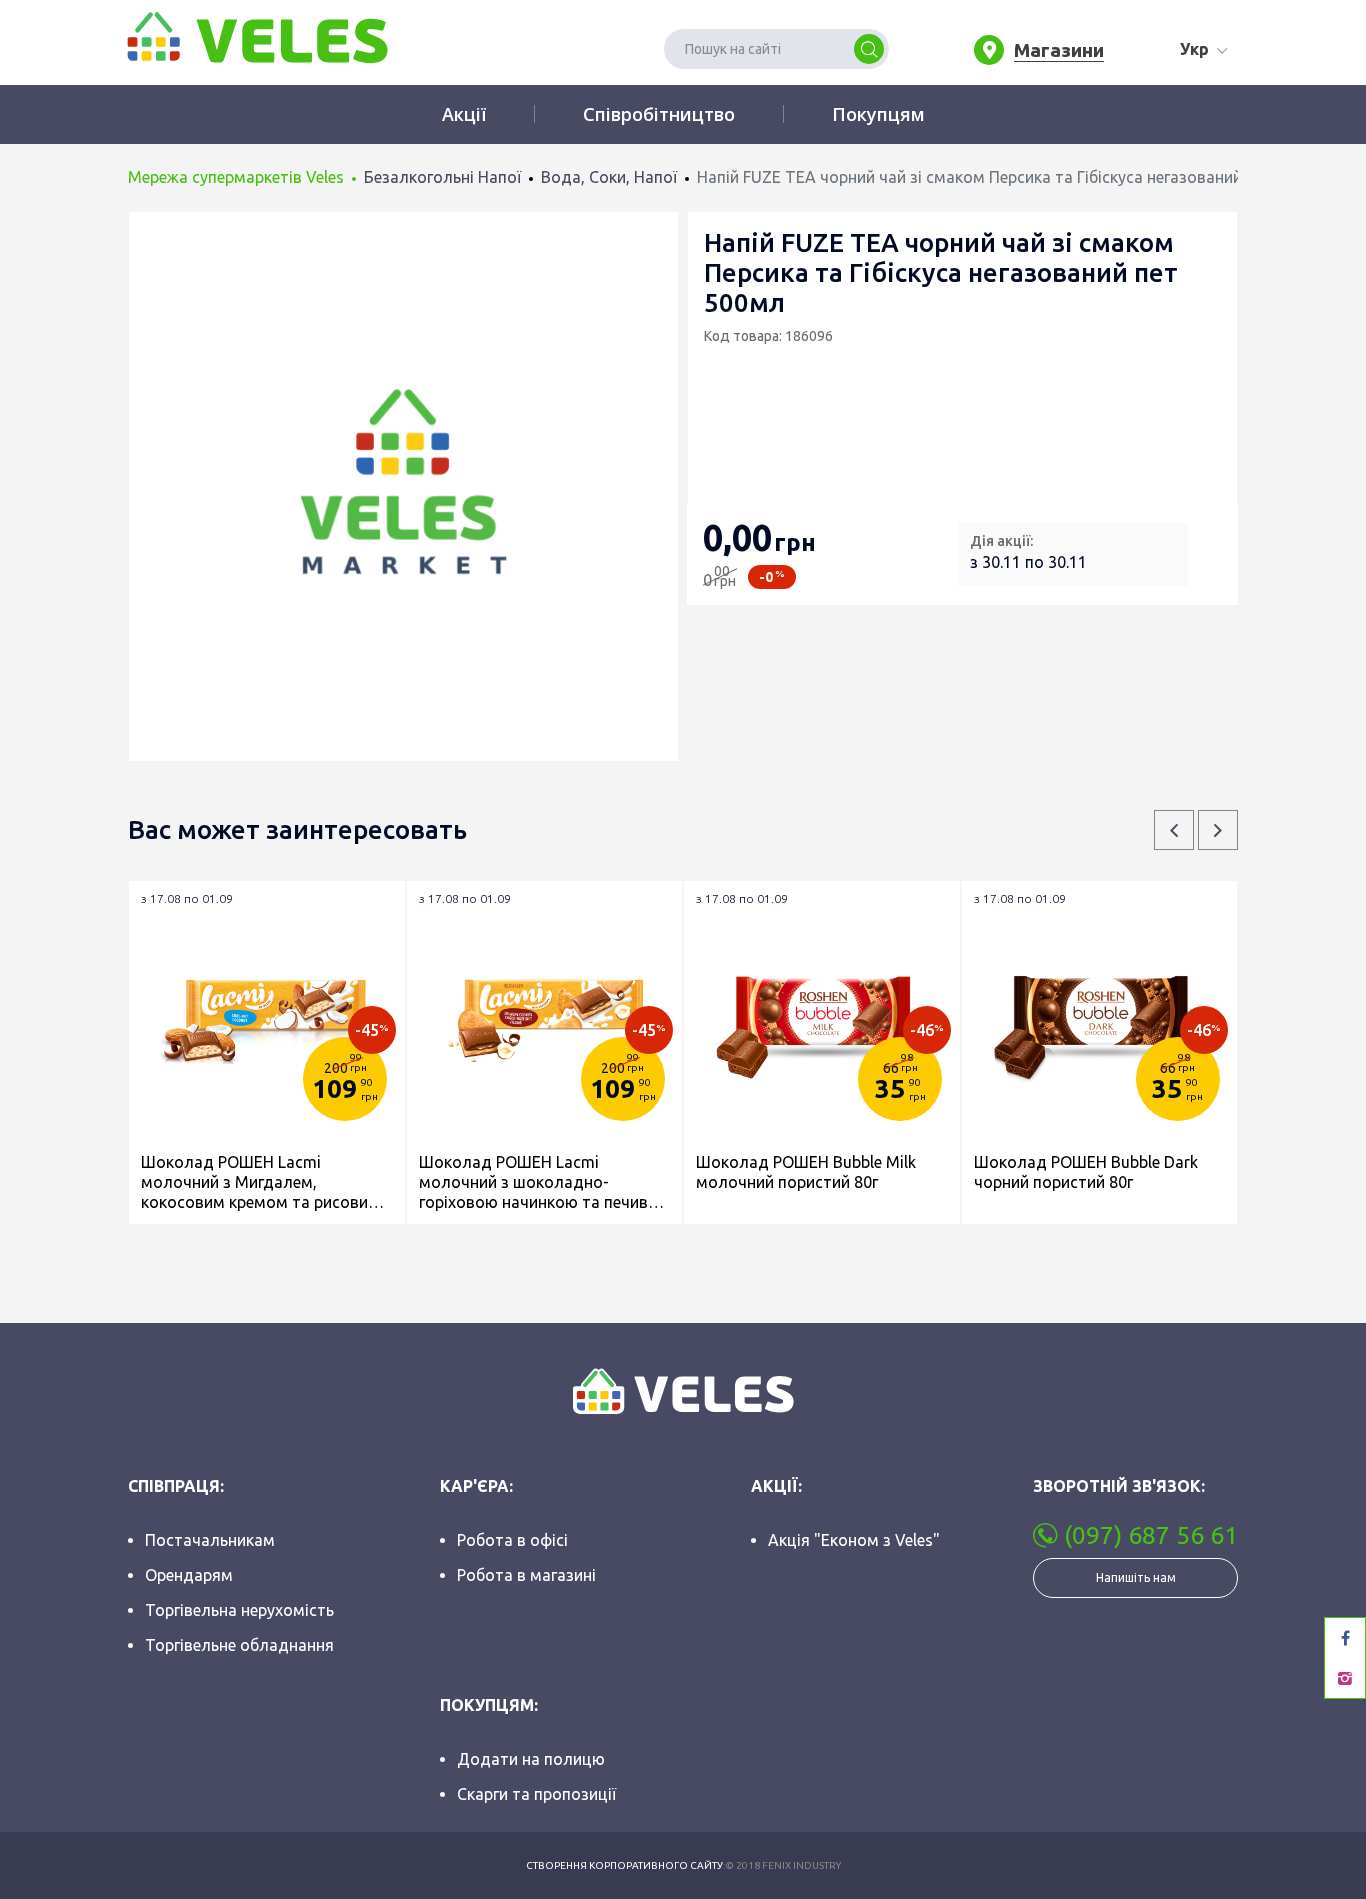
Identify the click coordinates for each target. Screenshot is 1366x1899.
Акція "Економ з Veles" (854, 1540)
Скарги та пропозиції (536, 1794)
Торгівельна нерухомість (239, 1610)
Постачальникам (210, 1540)
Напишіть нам (1136, 1577)
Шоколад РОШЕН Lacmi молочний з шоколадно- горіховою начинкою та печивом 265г (544, 1182)
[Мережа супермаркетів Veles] (255, 36)
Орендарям (189, 1575)
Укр (1194, 49)
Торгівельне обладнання (239, 1645)
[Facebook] (1345, 1638)
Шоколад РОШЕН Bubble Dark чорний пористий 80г (1086, 1172)
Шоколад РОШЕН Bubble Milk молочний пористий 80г (806, 1172)
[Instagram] (1345, 1678)
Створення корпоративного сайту (624, 1865)
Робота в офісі (512, 1540)
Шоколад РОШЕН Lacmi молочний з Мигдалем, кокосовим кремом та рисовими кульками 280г (265, 1182)
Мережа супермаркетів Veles (236, 177)
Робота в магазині (526, 1575)
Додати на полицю (531, 1759)
